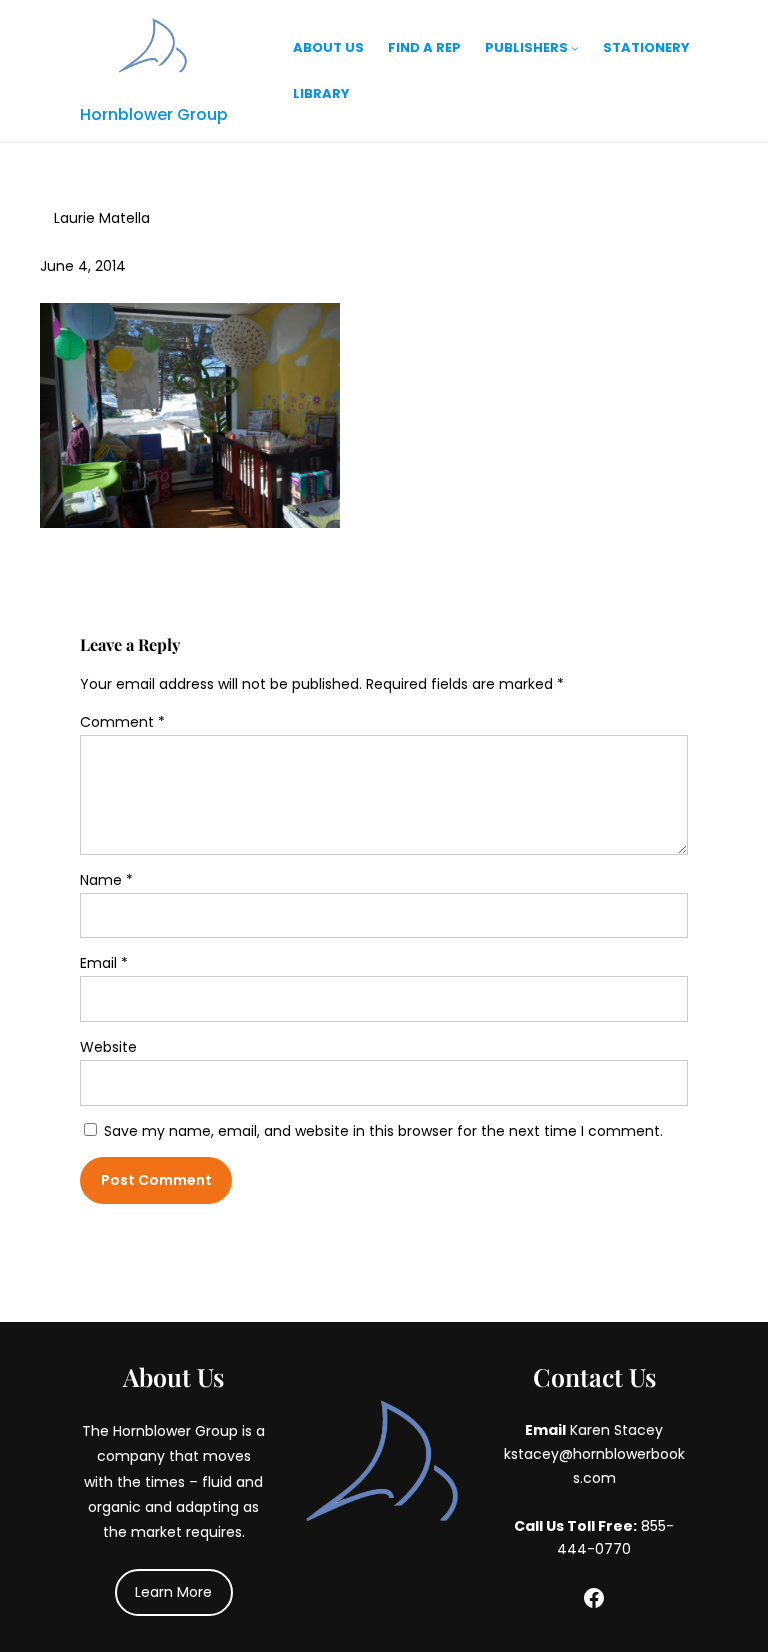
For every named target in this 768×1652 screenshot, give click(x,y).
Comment (122, 722)
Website (108, 1047)
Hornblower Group (154, 114)
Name (106, 880)
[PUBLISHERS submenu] (575, 48)
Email (104, 963)
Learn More (173, 1592)
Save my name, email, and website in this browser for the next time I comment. (383, 1131)
